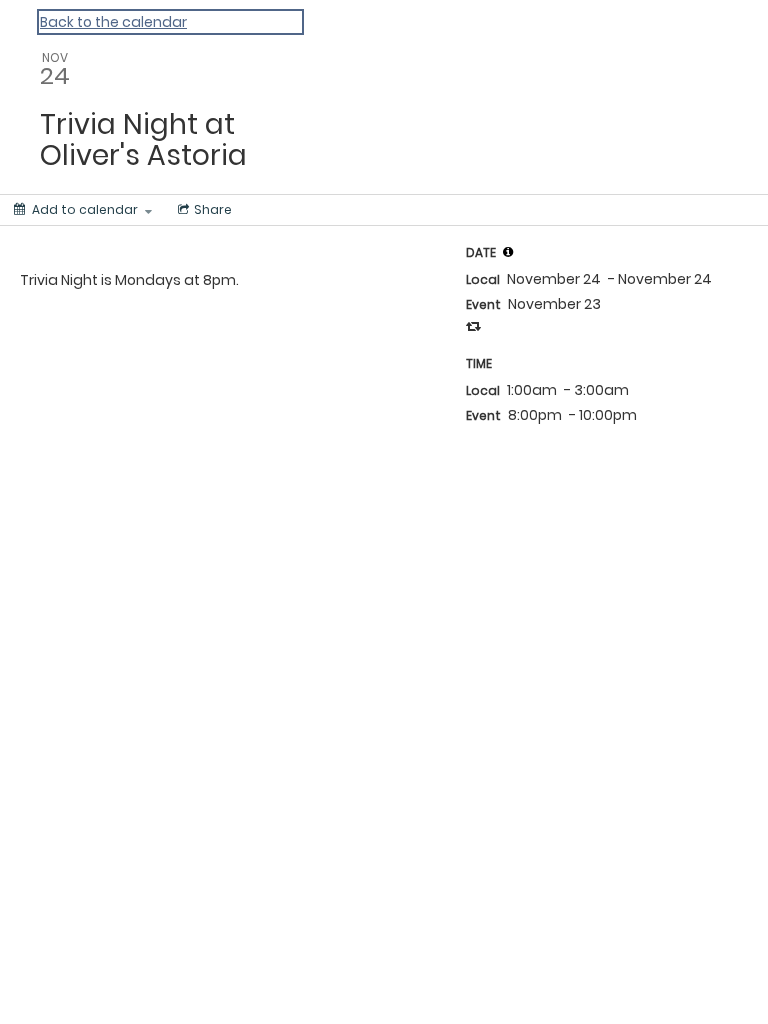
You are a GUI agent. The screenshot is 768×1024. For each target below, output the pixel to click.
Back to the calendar (113, 22)
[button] (508, 252)
